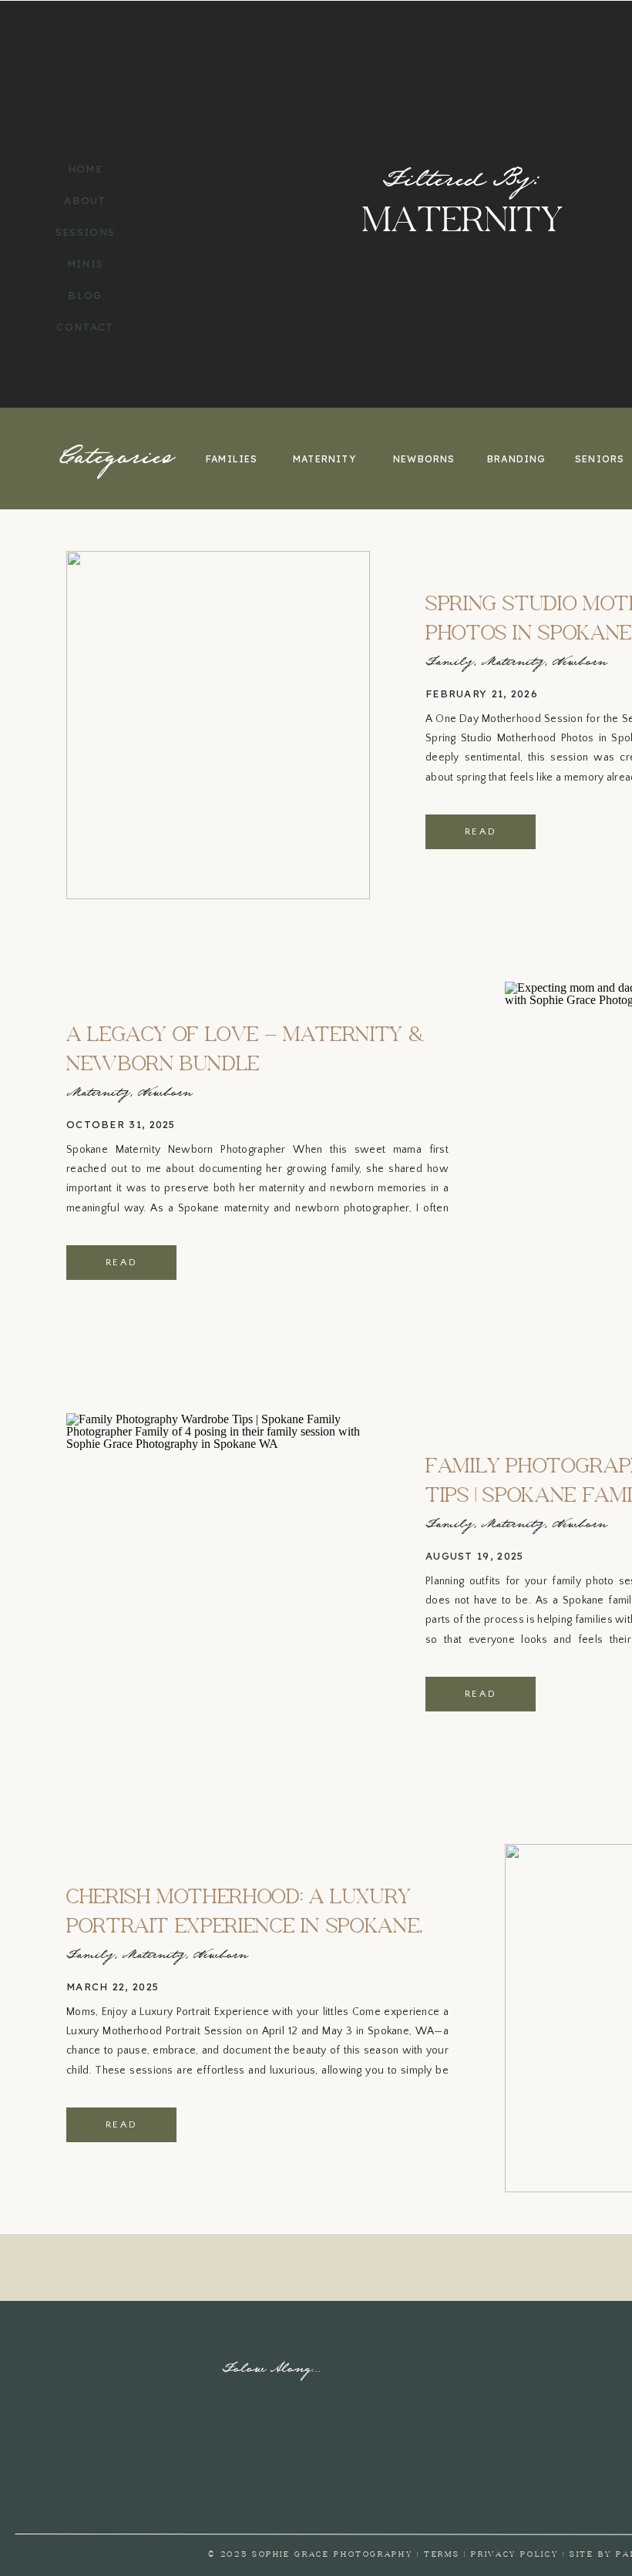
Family (450, 663)
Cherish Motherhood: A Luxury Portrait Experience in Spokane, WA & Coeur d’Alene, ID (245, 1927)
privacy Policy (514, 2554)
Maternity (513, 663)
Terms (442, 2554)
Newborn (580, 663)
